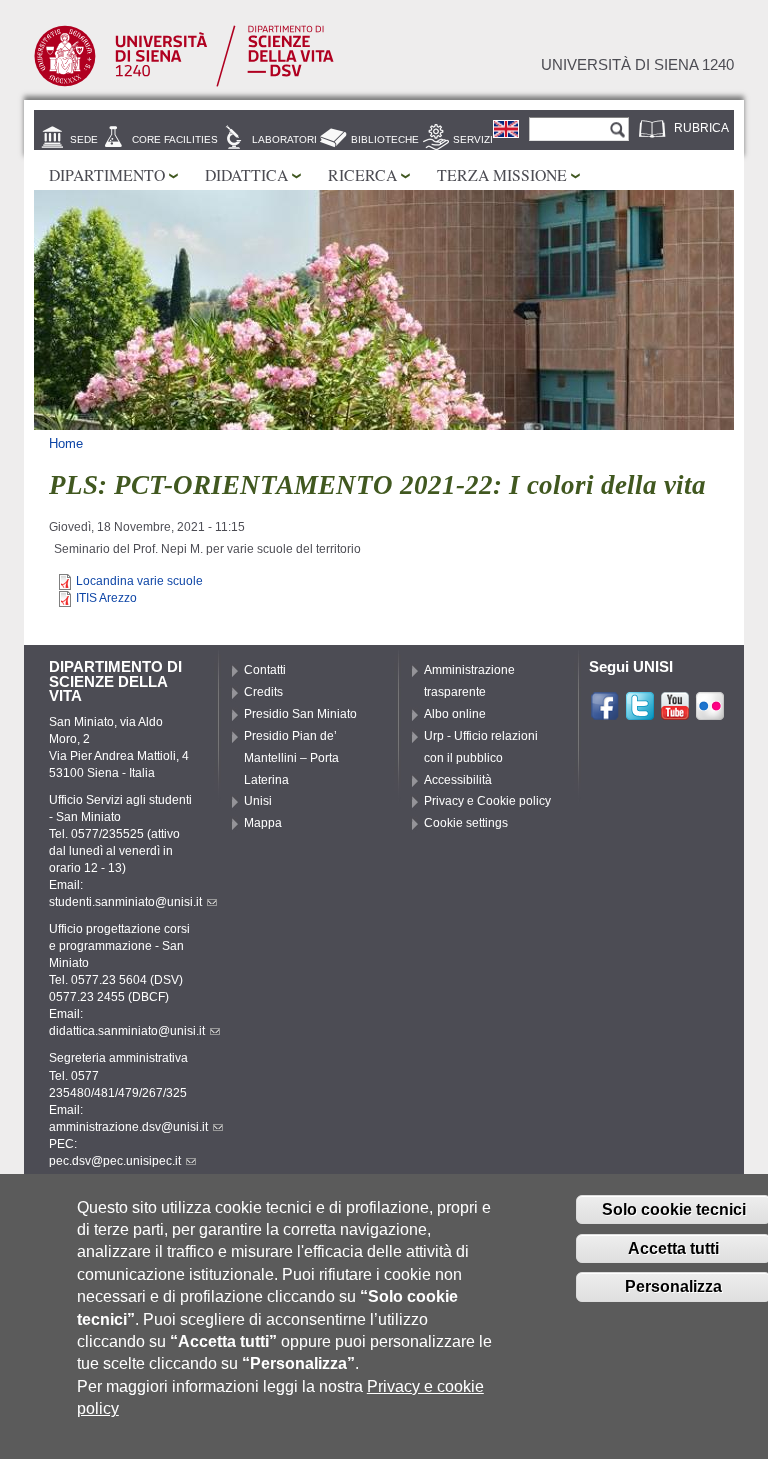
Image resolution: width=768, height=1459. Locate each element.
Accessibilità (458, 780)
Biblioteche (385, 139)
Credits (263, 692)
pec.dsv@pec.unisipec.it (115, 1161)
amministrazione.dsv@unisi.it (128, 1127)
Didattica (246, 174)
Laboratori (284, 139)
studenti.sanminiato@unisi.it (125, 902)
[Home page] (184, 83)
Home (66, 443)
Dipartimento (107, 174)
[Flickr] (710, 713)
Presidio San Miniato (300, 714)
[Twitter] (640, 713)
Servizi (473, 139)
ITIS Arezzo (106, 598)
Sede (84, 139)
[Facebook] (605, 713)
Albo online (455, 714)
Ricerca (362, 174)
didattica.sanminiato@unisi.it (127, 1031)
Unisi (258, 801)
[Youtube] (675, 713)
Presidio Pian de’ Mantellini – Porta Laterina (291, 758)
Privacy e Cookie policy (487, 801)
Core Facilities (175, 139)
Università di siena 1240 (637, 65)
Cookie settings (466, 823)
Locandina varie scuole (139, 581)
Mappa (263, 823)
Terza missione (502, 174)
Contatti (265, 670)
